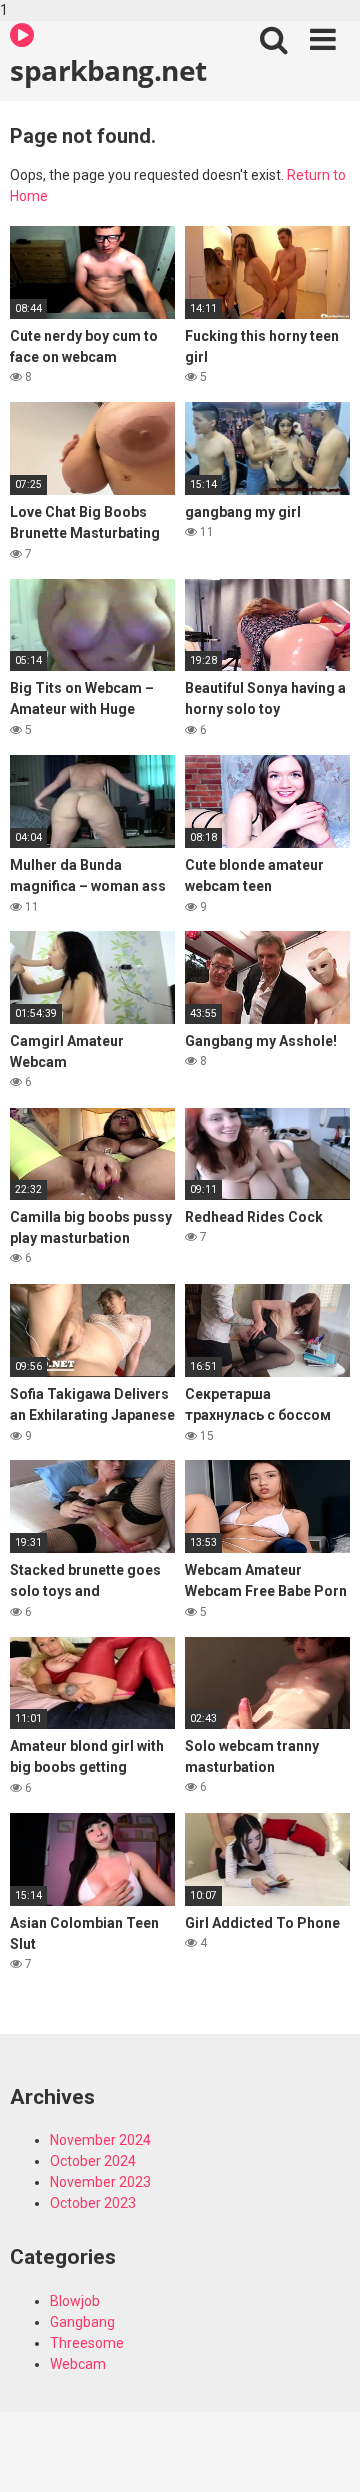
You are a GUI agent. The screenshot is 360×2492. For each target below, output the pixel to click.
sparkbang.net (108, 70)
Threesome (87, 2343)
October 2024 (93, 2161)
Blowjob (75, 2301)
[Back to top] (323, 2455)
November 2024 (100, 2140)
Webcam (78, 2364)
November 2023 (100, 2182)
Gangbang (82, 2322)
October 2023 (93, 2203)
